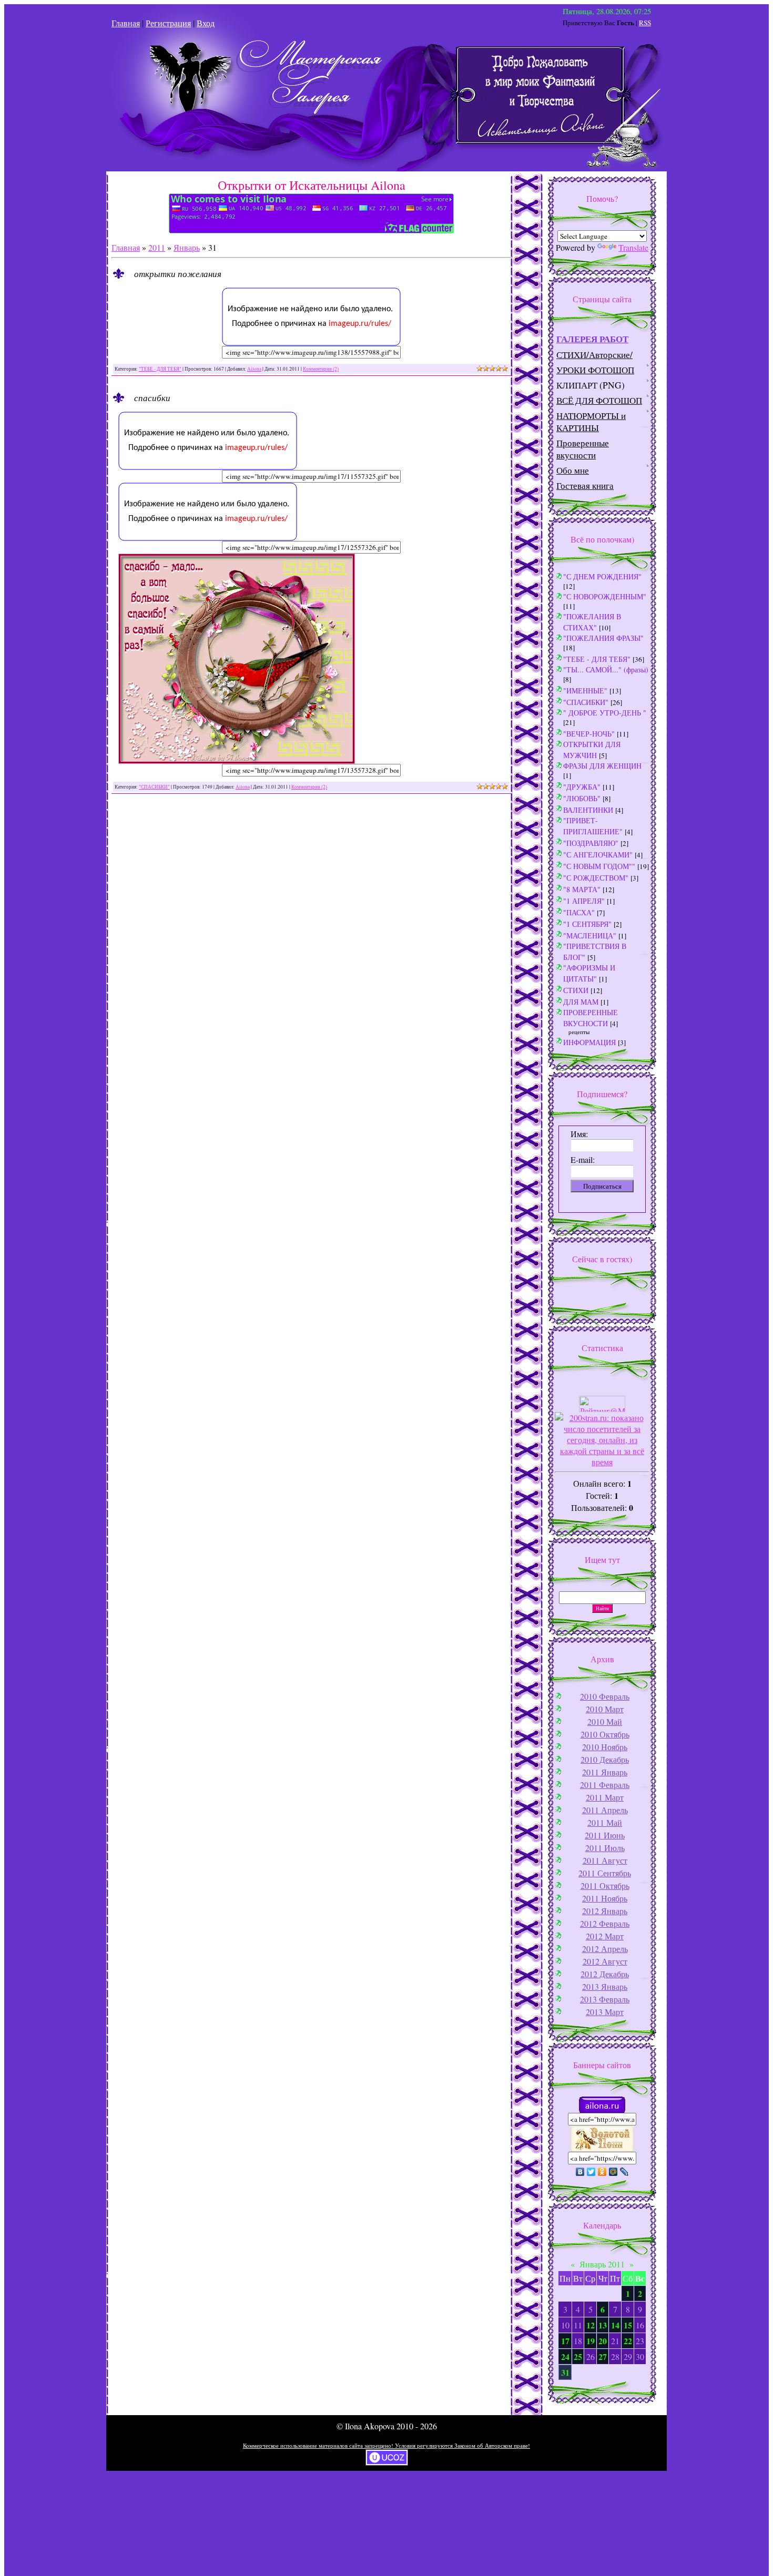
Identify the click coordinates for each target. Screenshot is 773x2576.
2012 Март (605, 1936)
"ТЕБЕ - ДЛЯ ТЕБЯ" (160, 369)
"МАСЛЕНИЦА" (590, 936)
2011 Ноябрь (605, 1898)
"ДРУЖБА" (582, 787)
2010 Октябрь (605, 1734)
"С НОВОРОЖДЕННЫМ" (605, 596)
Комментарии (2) (321, 369)
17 (565, 2341)
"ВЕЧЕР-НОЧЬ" (589, 734)
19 (591, 2341)
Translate (633, 247)
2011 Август (605, 1860)
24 (565, 2357)
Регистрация (168, 23)
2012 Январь (605, 1911)
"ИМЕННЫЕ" (585, 691)
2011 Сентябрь (605, 1873)
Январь (187, 247)
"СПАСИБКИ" (154, 787)
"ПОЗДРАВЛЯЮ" (591, 843)
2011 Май (605, 1822)
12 (591, 2325)
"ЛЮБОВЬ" (582, 798)
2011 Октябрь (605, 1885)
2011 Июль (605, 1848)
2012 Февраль (605, 1923)
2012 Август (605, 1961)
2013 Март (605, 2012)
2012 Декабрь (605, 1974)
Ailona (254, 369)
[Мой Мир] (613, 2172)
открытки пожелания (178, 273)
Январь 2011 (602, 2264)
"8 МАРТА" (582, 889)
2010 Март (605, 1709)
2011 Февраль (605, 1785)
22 (628, 2341)
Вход (206, 23)
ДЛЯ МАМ (581, 1002)
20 (603, 2341)
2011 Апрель (605, 1810)
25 (578, 2357)
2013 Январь (605, 1986)
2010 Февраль (605, 1696)
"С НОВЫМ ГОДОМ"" (599, 866)
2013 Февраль (605, 1999)
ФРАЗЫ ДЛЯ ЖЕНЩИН (602, 766)
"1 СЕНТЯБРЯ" (587, 924)
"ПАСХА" (579, 912)
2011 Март (605, 1797)
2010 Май (605, 1721)
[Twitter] (591, 2172)
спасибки (152, 397)
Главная (126, 23)
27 (603, 2357)
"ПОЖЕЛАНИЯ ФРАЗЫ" (603, 638)
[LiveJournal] (624, 2172)
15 (628, 2325)
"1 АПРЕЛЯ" (584, 901)
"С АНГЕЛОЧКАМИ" (598, 855)
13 (603, 2325)
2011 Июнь (605, 1835)
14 (615, 2325)
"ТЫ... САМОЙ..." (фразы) (606, 669)
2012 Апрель (605, 1949)
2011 (157, 247)
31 (565, 2372)
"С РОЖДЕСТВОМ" (596, 878)
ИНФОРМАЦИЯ (589, 1042)
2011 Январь (605, 1772)
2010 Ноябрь (605, 1747)
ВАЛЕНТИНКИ (588, 810)
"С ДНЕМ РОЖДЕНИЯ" (602, 576)
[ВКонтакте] (580, 2172)
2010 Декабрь (605, 1759)
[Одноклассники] (602, 2172)
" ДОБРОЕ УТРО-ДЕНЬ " (605, 713)
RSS (645, 23)
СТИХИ (576, 990)
